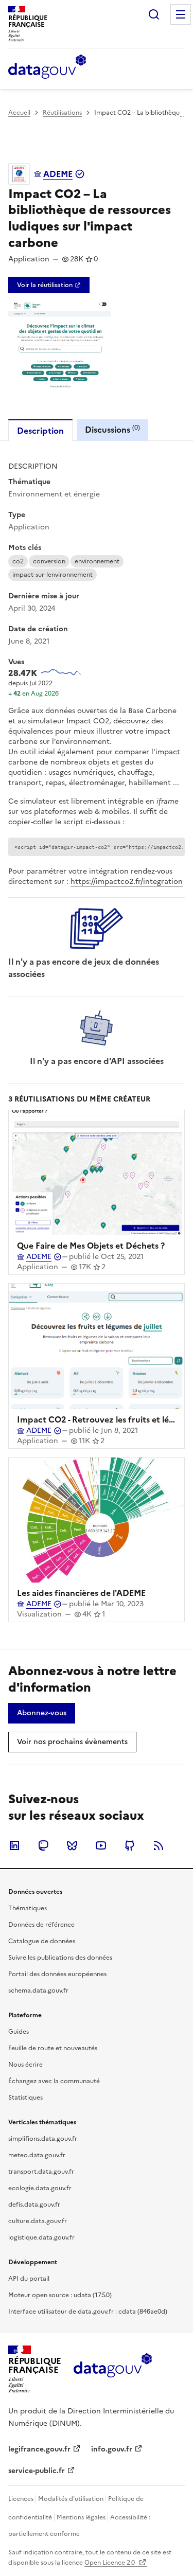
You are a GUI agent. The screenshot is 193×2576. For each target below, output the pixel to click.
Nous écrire (25, 2065)
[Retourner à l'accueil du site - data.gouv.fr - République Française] (112, 2369)
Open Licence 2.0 (110, 2563)
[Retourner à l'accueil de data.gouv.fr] (47, 67)
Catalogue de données (42, 1941)
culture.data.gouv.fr (38, 2221)
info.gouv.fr (112, 2449)
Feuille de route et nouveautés (53, 2048)
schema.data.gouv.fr (38, 1991)
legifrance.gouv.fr (39, 2449)
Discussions (112, 429)
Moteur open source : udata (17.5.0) (60, 2295)
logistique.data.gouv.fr (41, 2237)
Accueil (19, 113)
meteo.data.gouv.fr (37, 2155)
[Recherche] (154, 14)
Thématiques (28, 1908)
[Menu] (181, 14)
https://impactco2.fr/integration (127, 882)
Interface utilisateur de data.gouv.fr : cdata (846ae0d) (88, 2312)
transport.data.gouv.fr (41, 2172)
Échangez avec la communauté (54, 2081)
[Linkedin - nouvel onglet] (14, 1845)
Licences (21, 2499)
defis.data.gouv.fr (34, 2205)
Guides (19, 2032)
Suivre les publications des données (60, 1958)
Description (40, 431)
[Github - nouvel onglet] (130, 1845)
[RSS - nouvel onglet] (159, 1845)
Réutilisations (62, 113)
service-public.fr (37, 2471)
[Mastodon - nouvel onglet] (43, 1845)
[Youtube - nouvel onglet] (101, 1845)
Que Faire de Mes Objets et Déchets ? (91, 1246)
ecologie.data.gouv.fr (40, 2188)
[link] (49, 285)
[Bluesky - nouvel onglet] (72, 1845)
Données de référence (41, 1925)
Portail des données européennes (57, 1974)
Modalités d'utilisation (71, 2499)
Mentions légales (81, 2517)
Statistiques (25, 2098)
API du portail (29, 2279)
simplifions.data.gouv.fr (43, 2139)
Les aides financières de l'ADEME (81, 1593)
